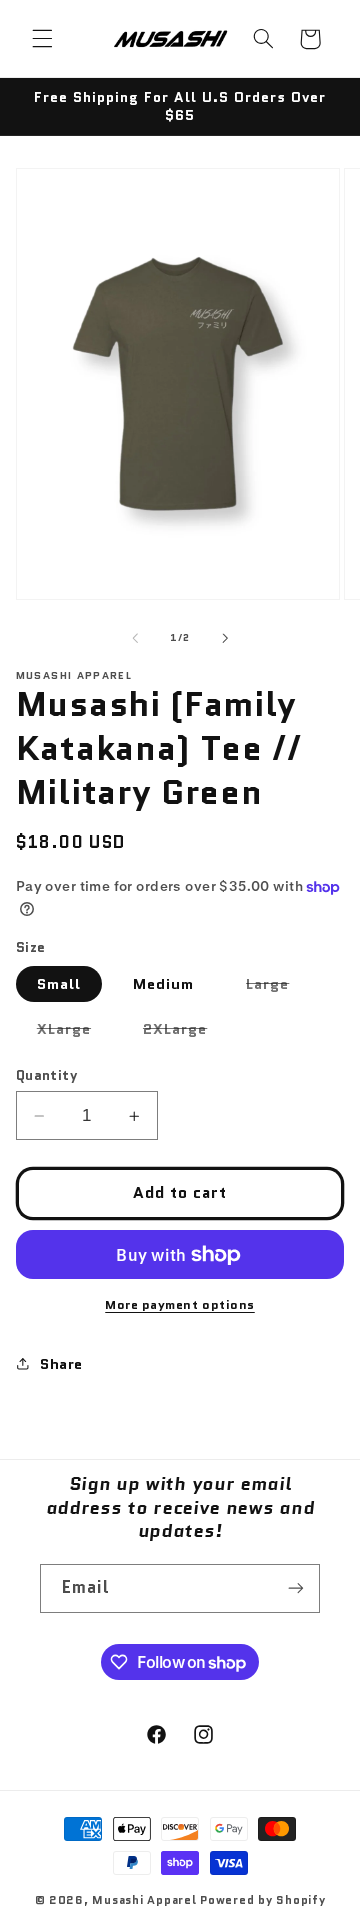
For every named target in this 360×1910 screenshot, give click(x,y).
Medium (163, 983)
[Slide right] (225, 638)
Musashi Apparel (144, 1900)
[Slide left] (135, 638)
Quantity (46, 1075)
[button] (42, 39)
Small (59, 983)
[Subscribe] (296, 1588)
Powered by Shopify (262, 1900)
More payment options (180, 1305)
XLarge (74, 1032)
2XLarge (185, 1032)
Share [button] (61, 1363)
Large (278, 987)
